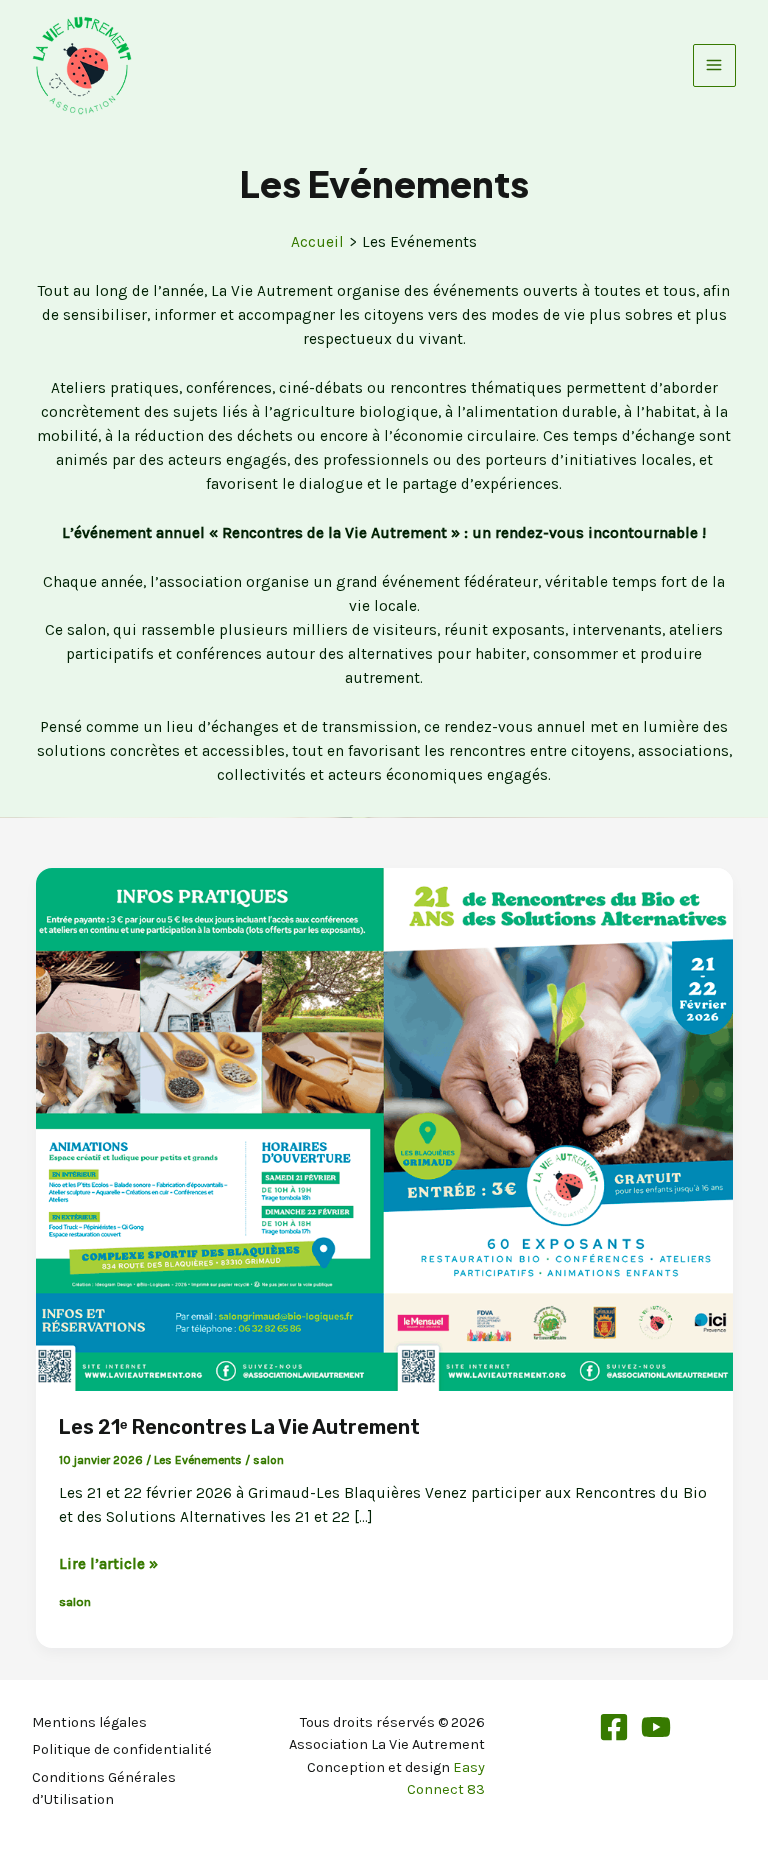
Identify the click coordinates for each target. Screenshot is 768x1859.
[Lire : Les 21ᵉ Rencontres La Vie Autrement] (384, 1128)
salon (268, 1460)
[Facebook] (614, 1727)
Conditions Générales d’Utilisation (104, 1789)
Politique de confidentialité (122, 1749)
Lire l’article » (108, 1565)
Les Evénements (198, 1460)
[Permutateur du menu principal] (714, 65)
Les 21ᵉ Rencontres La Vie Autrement (239, 1427)
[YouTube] (656, 1727)
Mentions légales (89, 1722)
